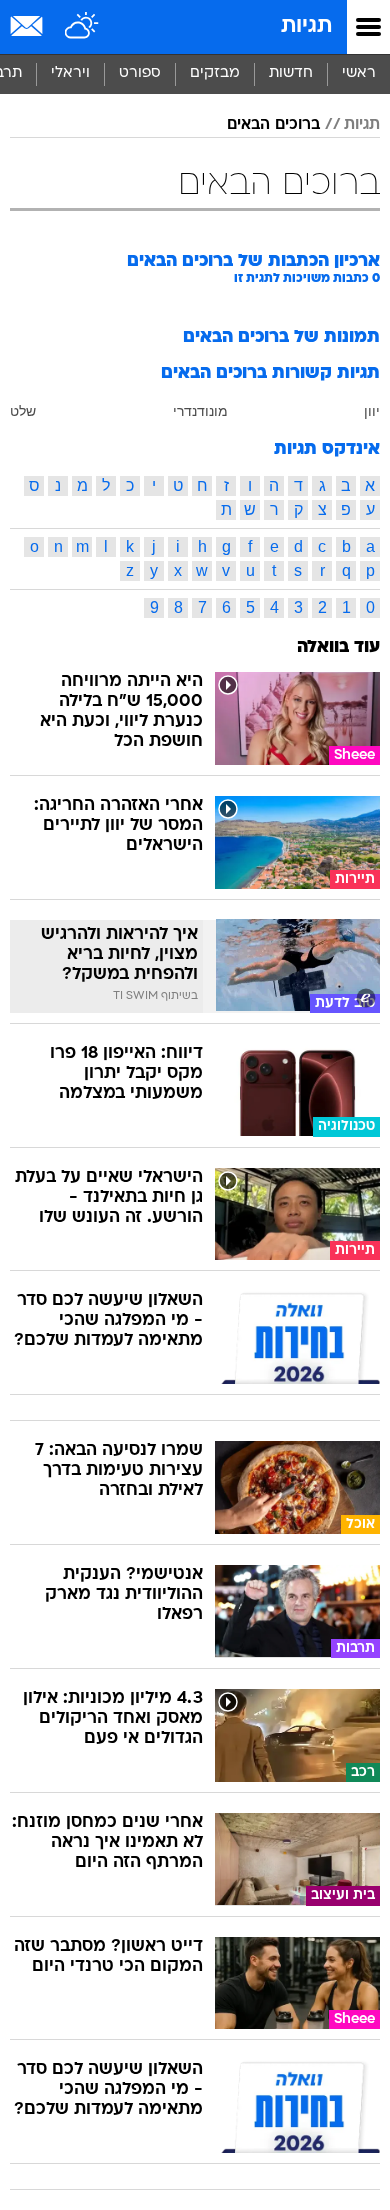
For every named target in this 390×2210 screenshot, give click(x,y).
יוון (372, 411)
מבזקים (215, 73)
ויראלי (70, 73)
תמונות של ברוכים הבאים (281, 337)
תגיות (306, 26)
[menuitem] (290, 74)
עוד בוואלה (338, 647)
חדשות (291, 73)
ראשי (359, 73)
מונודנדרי (200, 411)
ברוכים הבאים (273, 125)
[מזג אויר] (82, 27)
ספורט (140, 73)
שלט (23, 411)
